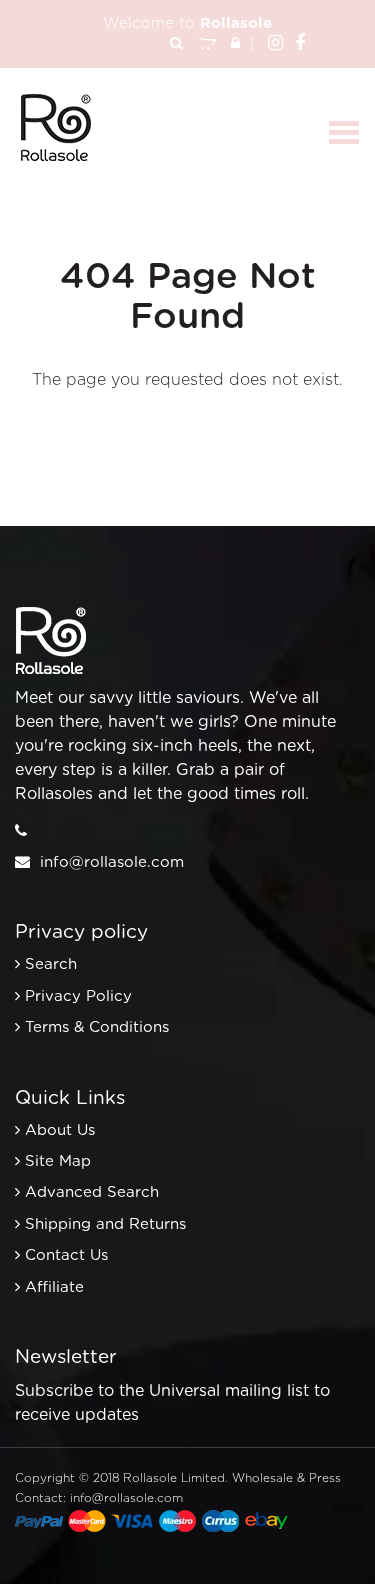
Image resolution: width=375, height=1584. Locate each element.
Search (51, 964)
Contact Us (66, 1255)
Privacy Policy (78, 996)
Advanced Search (92, 1192)
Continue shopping (172, 420)
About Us (60, 1130)
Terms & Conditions (97, 1027)
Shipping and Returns (105, 1224)
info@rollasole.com (112, 862)
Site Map (58, 1161)
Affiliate (54, 1287)
